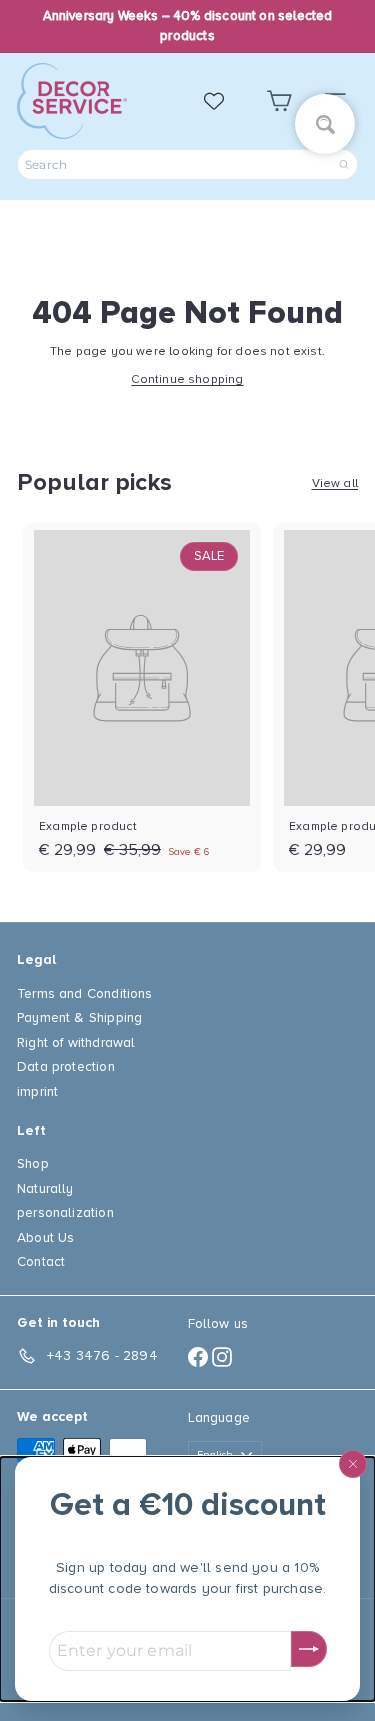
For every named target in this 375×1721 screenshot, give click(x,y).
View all (335, 483)
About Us (45, 1237)
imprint (37, 1091)
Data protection (66, 1066)
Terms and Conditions (85, 993)
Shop (33, 1163)
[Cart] (279, 101)
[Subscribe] (309, 1649)
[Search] (344, 164)
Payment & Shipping (79, 1017)
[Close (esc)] (353, 1464)
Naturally (45, 1188)
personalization (65, 1212)
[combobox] (187, 164)
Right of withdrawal (76, 1042)
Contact (41, 1261)
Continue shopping (187, 379)
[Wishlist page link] (224, 101)
